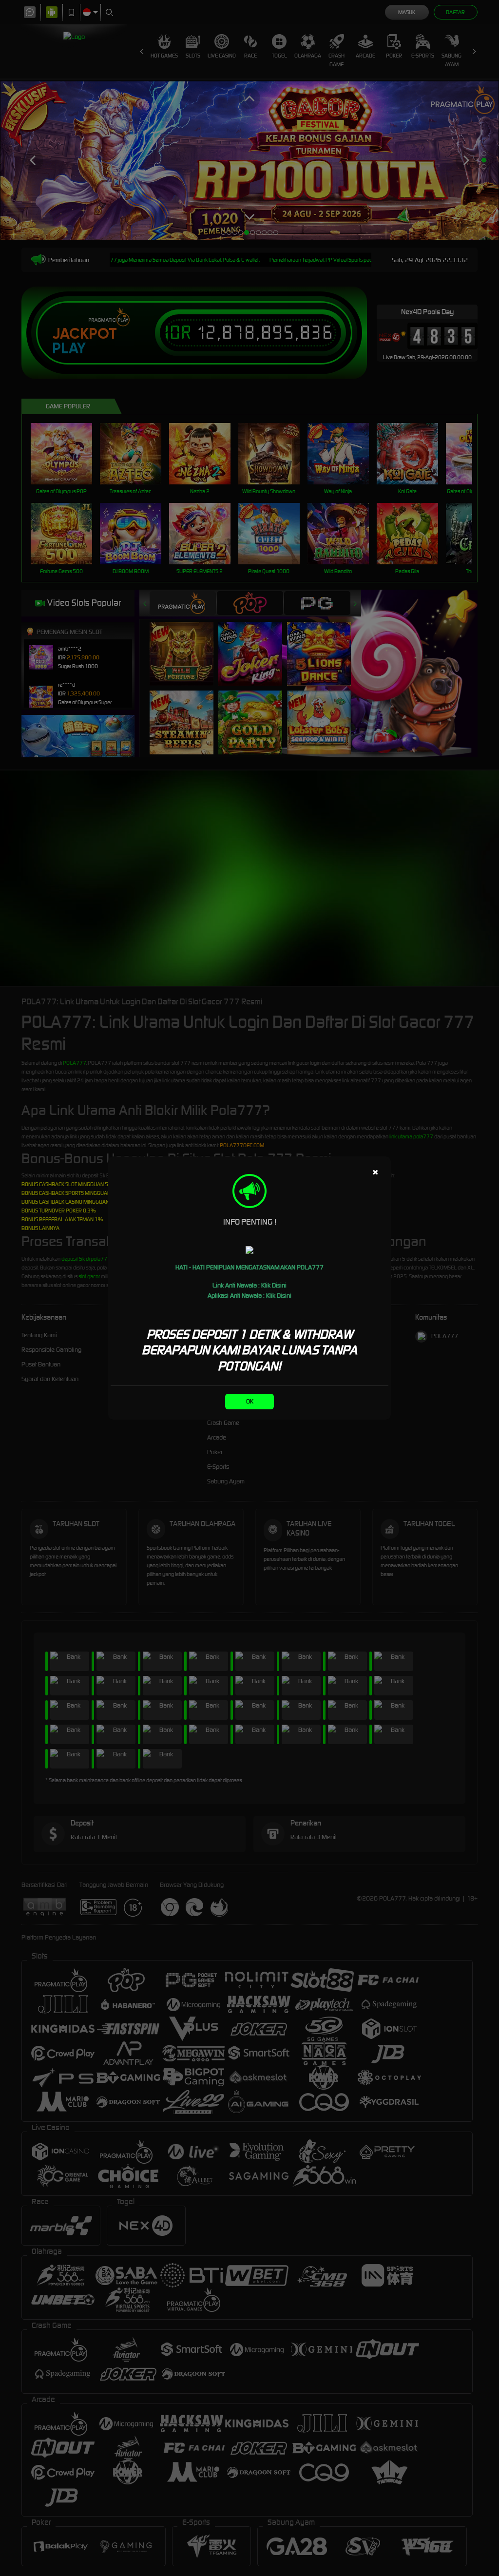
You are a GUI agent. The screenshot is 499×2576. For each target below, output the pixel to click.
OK (250, 1401)
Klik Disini (274, 1285)
